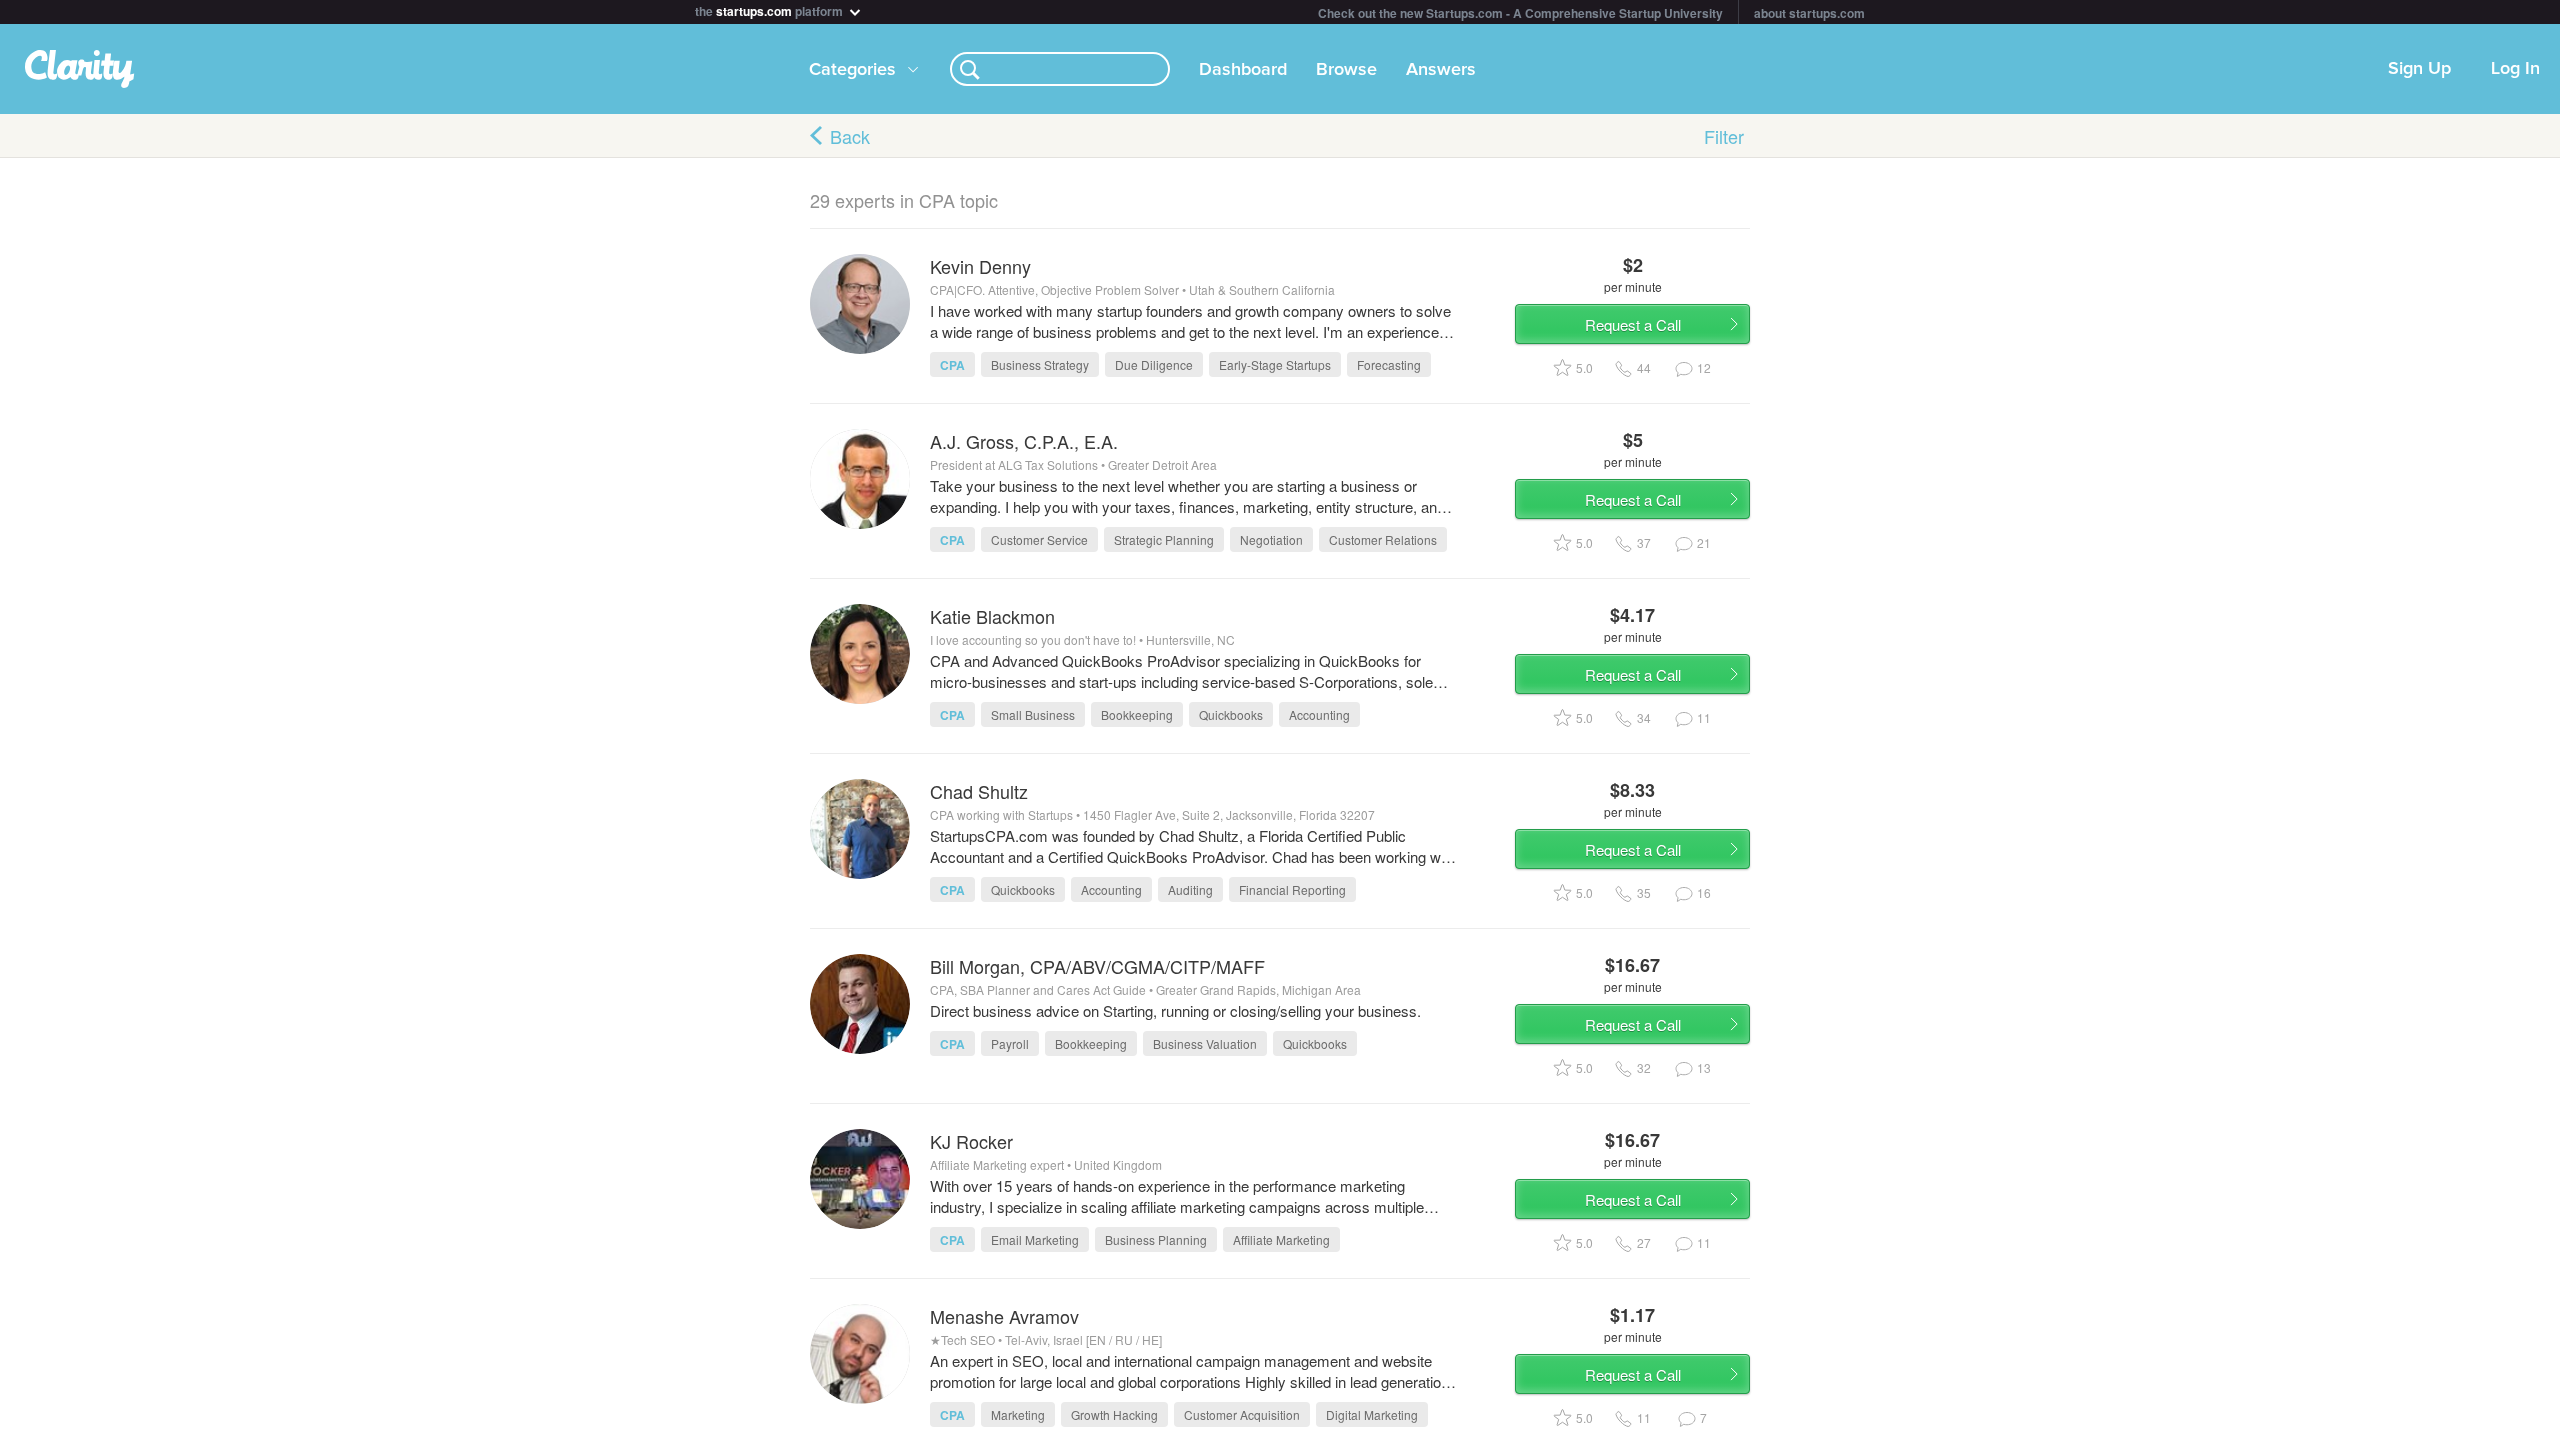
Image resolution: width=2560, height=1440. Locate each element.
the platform (770, 9)
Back (850, 136)
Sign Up (2419, 69)
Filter (1724, 136)
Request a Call (1633, 324)
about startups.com (1809, 13)
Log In (2515, 69)
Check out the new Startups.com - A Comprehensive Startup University (1520, 13)
